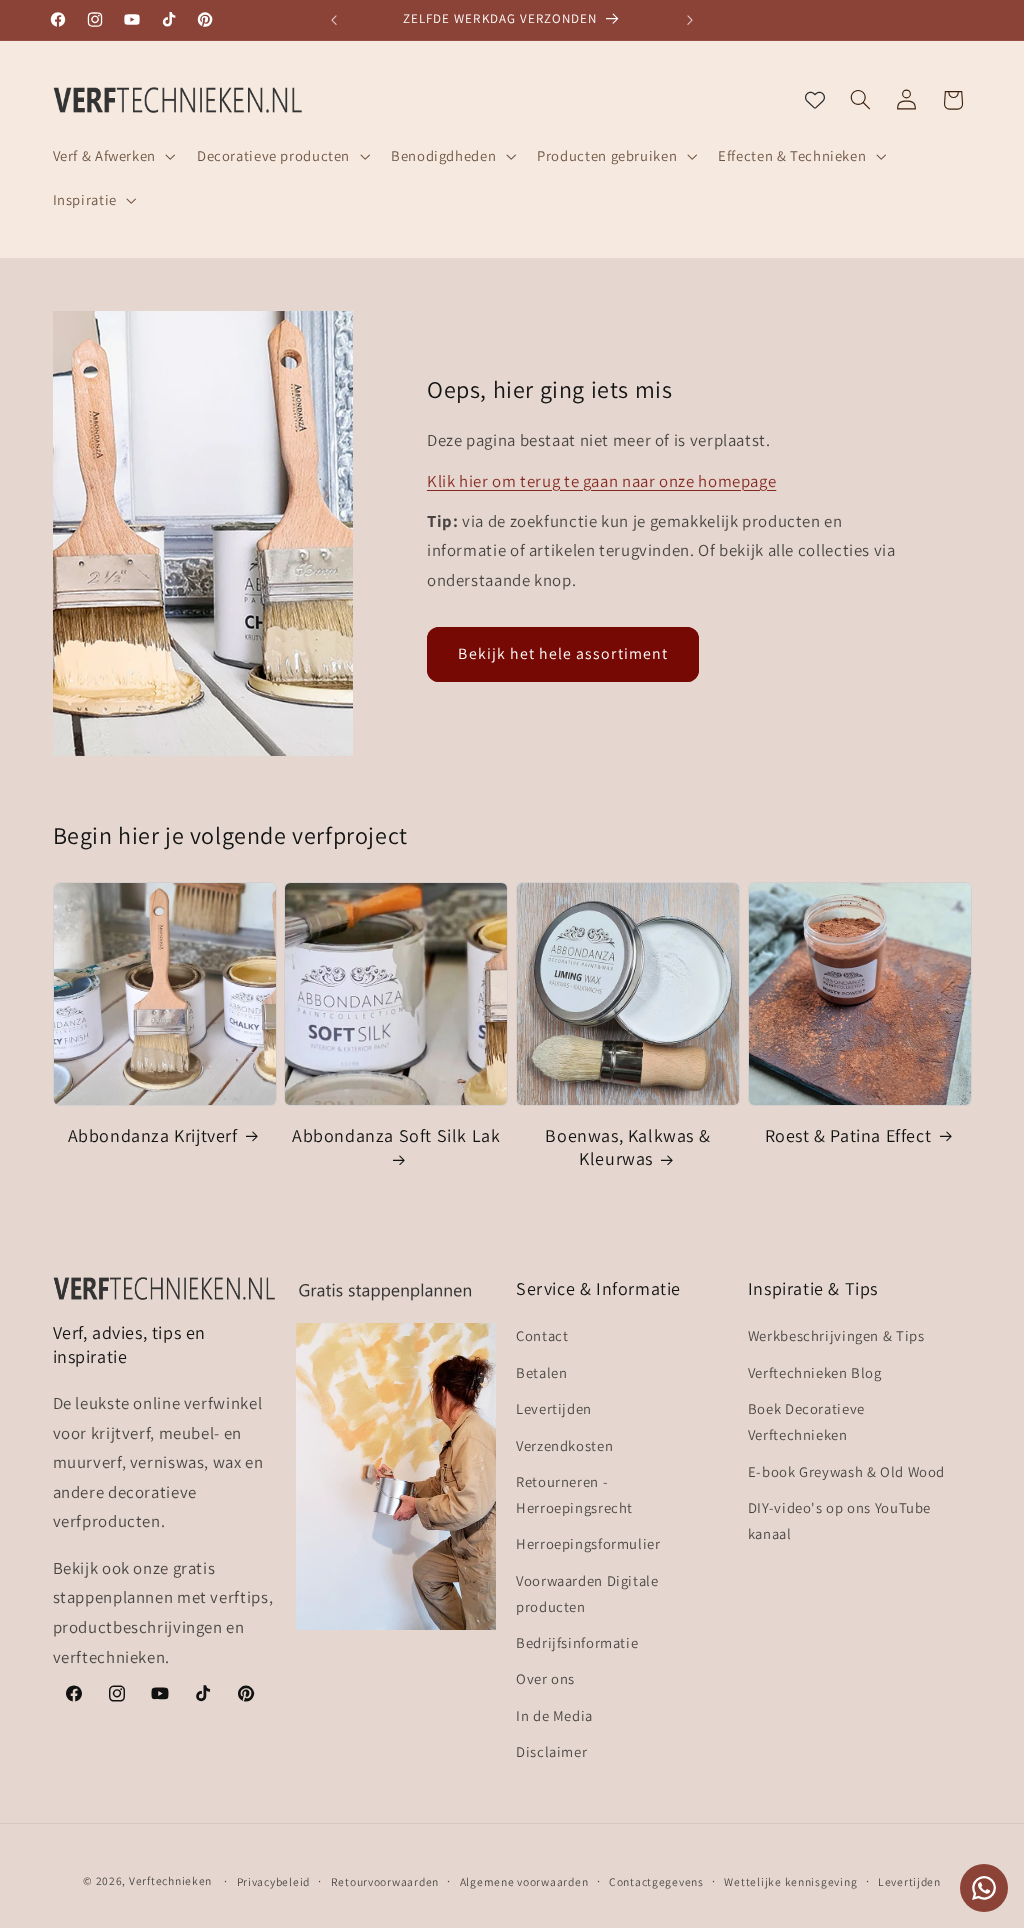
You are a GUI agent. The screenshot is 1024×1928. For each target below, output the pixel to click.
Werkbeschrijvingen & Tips (836, 1335)
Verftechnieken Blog (815, 1372)
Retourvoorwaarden (385, 1881)
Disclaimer (551, 1751)
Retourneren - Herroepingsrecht (574, 1494)
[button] (112, 156)
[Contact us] (984, 1888)
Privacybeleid (274, 1881)
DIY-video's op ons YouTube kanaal (839, 1520)
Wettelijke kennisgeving (790, 1881)
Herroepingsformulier (588, 1543)
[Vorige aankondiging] (334, 20)
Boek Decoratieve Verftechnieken (806, 1421)
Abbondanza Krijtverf (153, 1135)
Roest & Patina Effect (848, 1135)
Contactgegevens (656, 1881)
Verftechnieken (170, 1880)
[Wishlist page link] (815, 100)
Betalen (541, 1372)
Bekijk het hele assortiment (562, 653)
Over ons (545, 1678)
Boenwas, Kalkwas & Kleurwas (627, 1147)
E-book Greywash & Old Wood (846, 1471)
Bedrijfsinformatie (577, 1642)
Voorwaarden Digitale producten (587, 1593)
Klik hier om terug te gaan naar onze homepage (601, 481)
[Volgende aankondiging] (690, 20)
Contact (542, 1335)
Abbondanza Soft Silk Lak (396, 1135)
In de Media (554, 1715)
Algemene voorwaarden (524, 1881)
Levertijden (554, 1408)
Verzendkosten (564, 1445)
